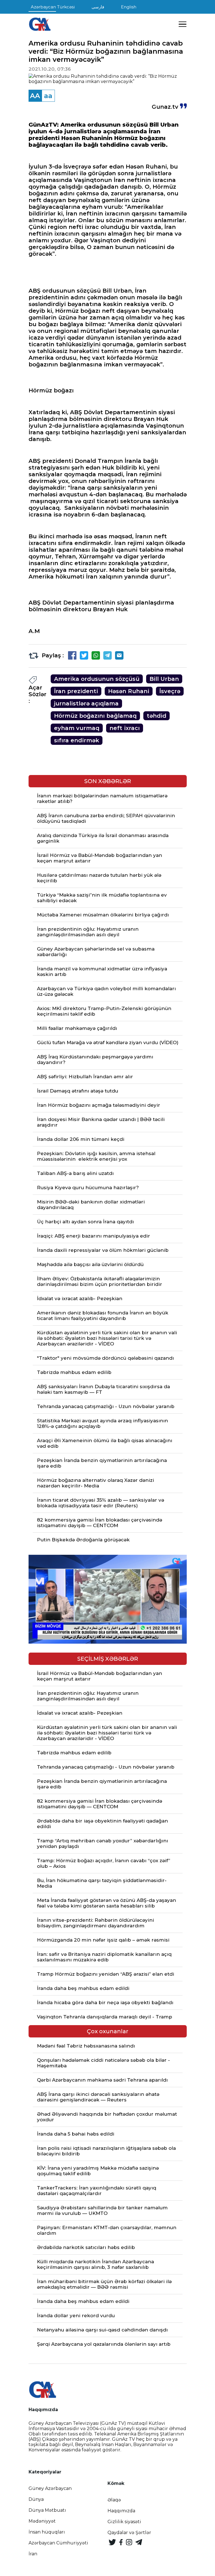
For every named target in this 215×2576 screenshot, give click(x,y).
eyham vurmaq (77, 728)
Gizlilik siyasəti (124, 2522)
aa (48, 96)
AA (35, 96)
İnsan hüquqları (47, 2532)
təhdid (156, 716)
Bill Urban (164, 679)
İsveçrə (170, 691)
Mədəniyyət (42, 2521)
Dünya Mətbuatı (47, 2510)
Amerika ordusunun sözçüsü (97, 679)
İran (33, 2554)
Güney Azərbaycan (50, 2488)
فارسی (98, 7)
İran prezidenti (76, 691)
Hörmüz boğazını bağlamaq (95, 716)
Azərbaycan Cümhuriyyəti (58, 2543)
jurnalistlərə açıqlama (86, 703)
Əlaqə (114, 2500)
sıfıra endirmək (77, 740)
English (129, 7)
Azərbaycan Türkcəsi (53, 7)
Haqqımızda (121, 2511)
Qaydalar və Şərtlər (129, 2533)
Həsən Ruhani (129, 691)
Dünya (36, 2499)
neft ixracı (125, 728)
